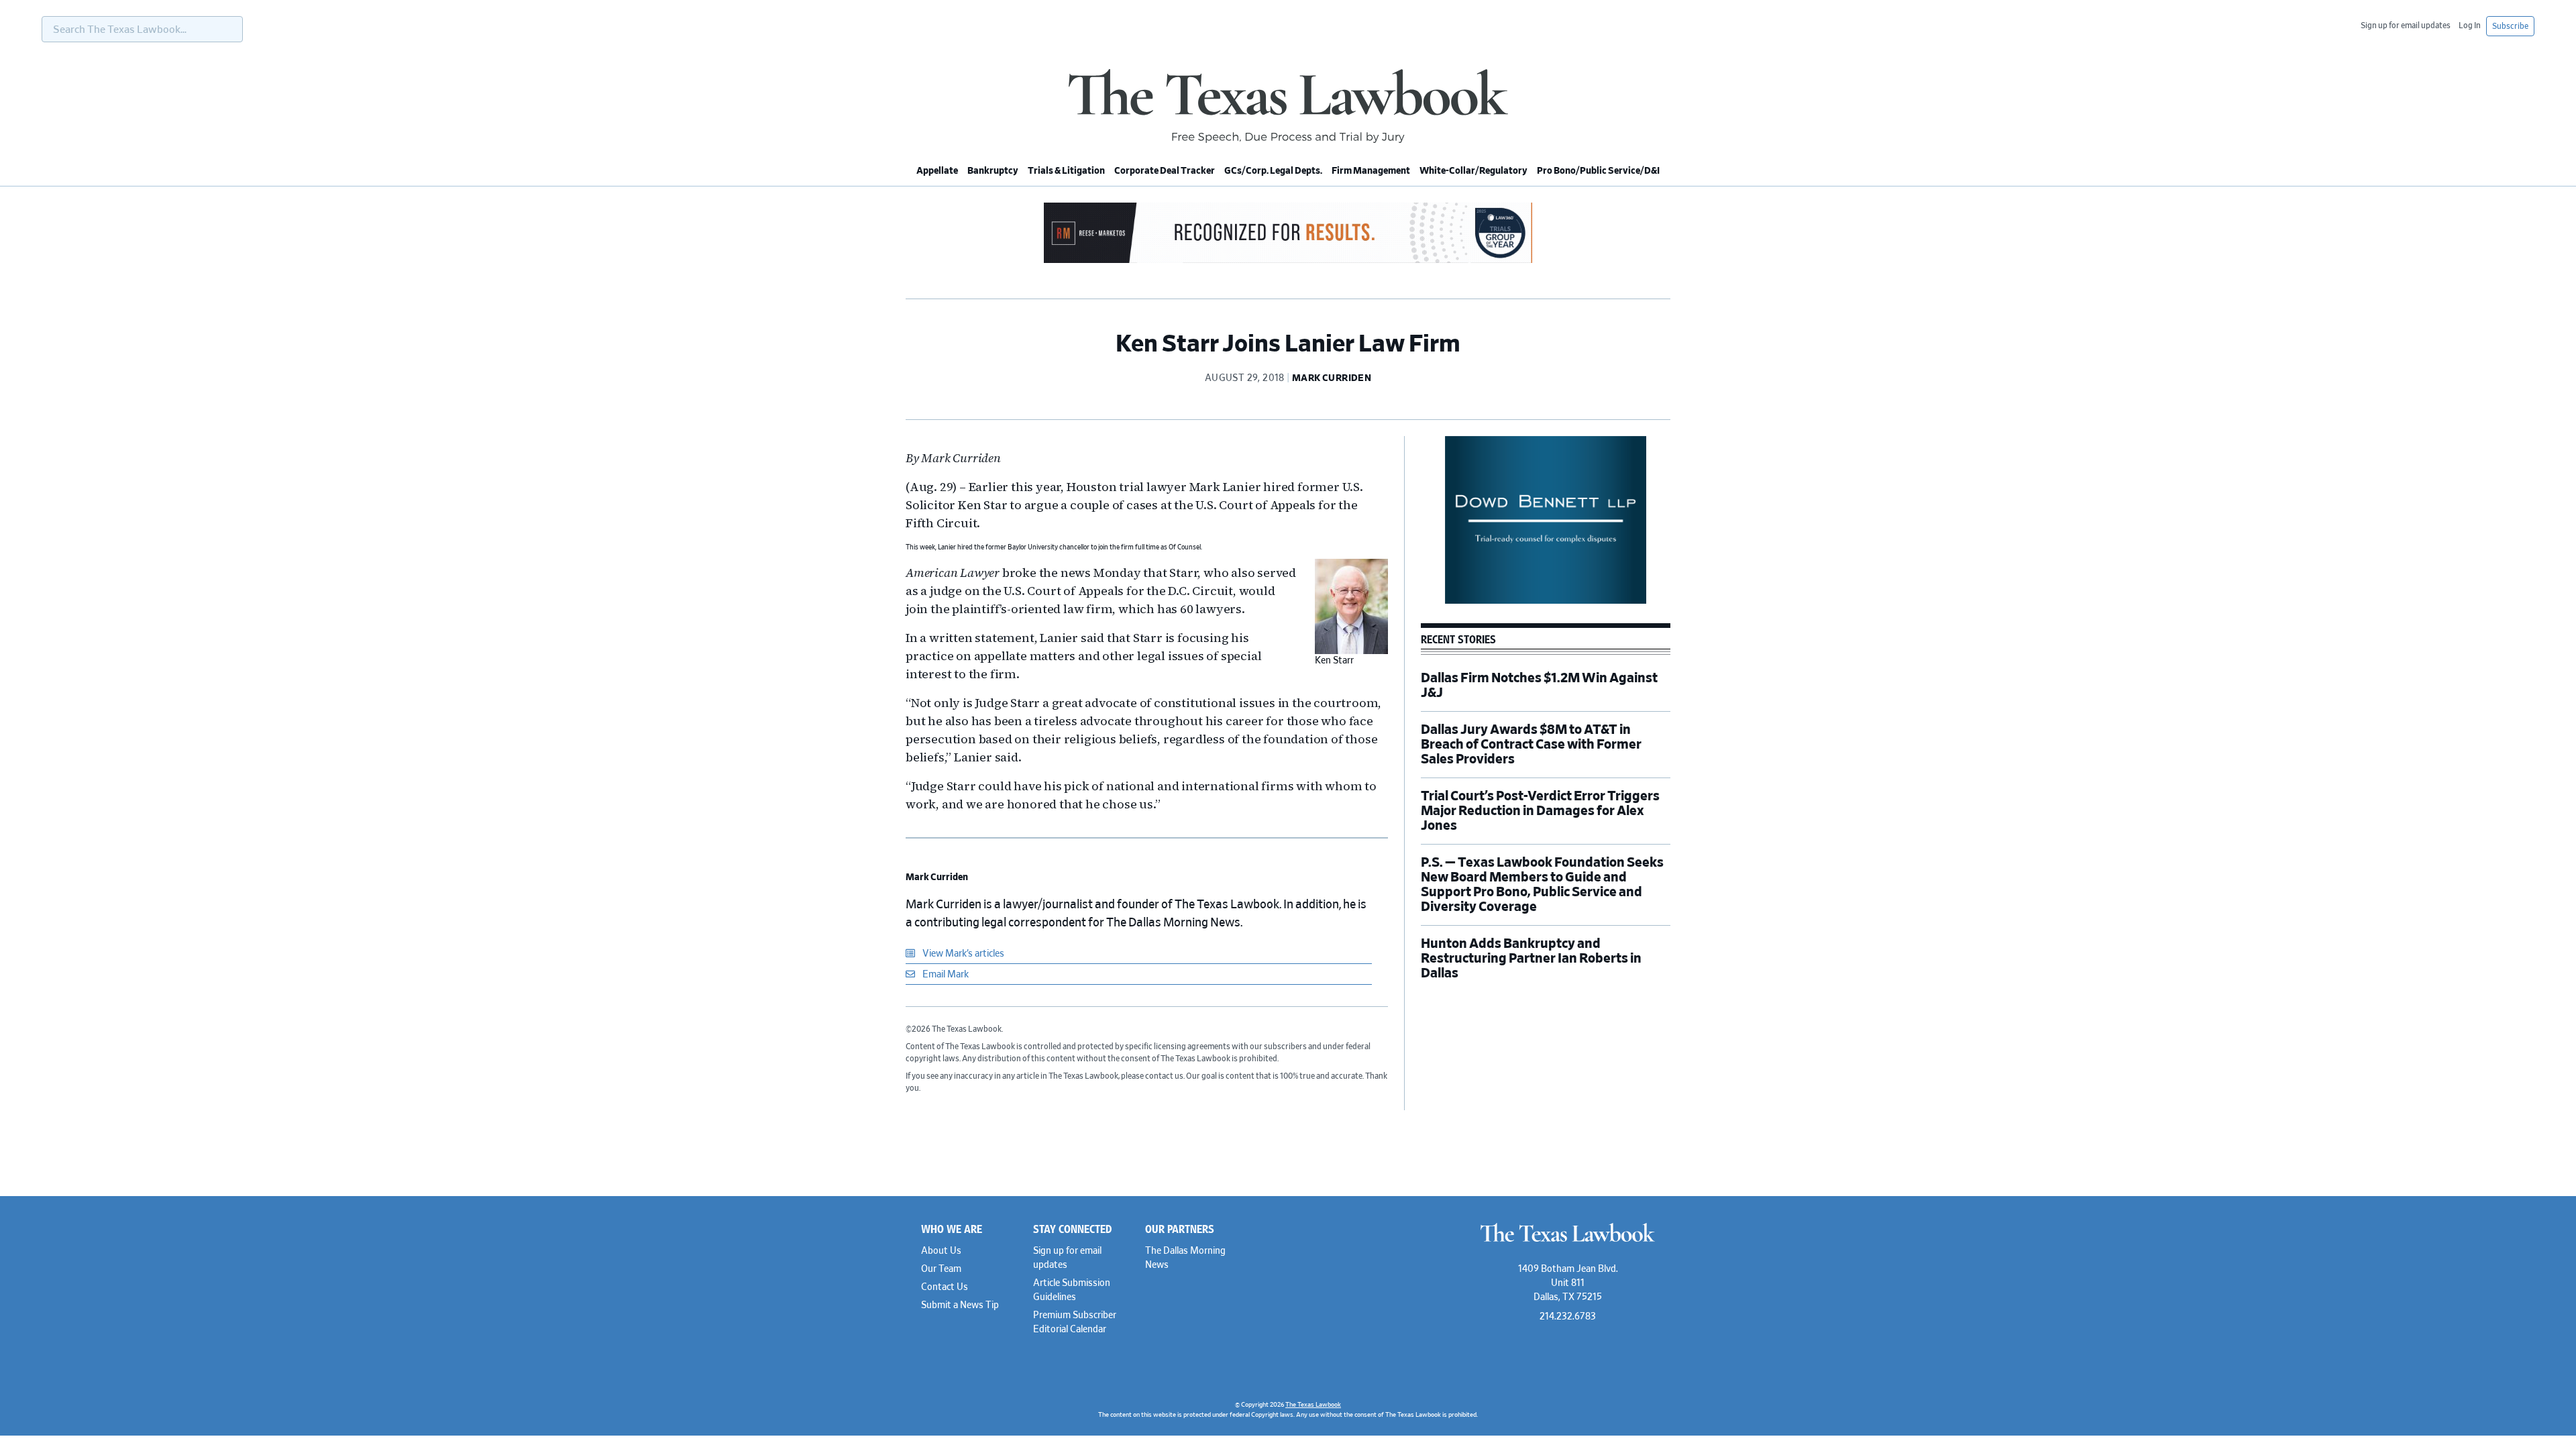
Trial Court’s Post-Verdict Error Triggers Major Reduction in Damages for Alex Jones (1540, 811)
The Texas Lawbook (1288, 106)
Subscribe (2510, 26)
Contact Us (945, 1287)
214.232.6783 (1568, 1317)
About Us (941, 1251)
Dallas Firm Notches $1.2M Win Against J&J (1539, 686)
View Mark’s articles (962, 954)
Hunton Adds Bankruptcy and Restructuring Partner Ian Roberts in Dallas (1531, 959)
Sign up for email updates (2406, 25)
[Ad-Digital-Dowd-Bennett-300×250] (1546, 602)
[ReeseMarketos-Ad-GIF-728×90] (1288, 261)
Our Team (941, 1269)
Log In (2470, 25)
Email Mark (945, 975)
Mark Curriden (937, 877)
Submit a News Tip (960, 1305)
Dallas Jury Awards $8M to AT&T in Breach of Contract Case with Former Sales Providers (1531, 745)
